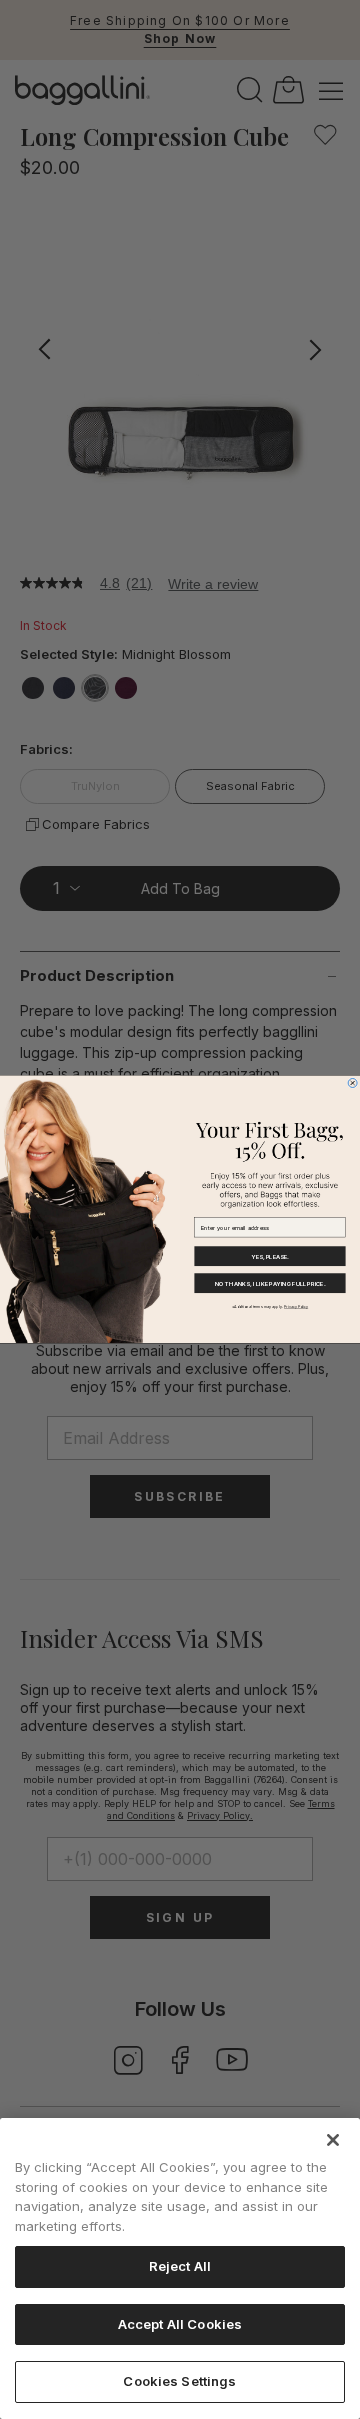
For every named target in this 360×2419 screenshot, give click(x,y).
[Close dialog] (352, 1083)
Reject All (180, 2266)
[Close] (333, 2140)
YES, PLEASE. (269, 1256)
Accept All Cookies (180, 2324)
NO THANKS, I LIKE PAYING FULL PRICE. (270, 1283)
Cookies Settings (179, 2381)
